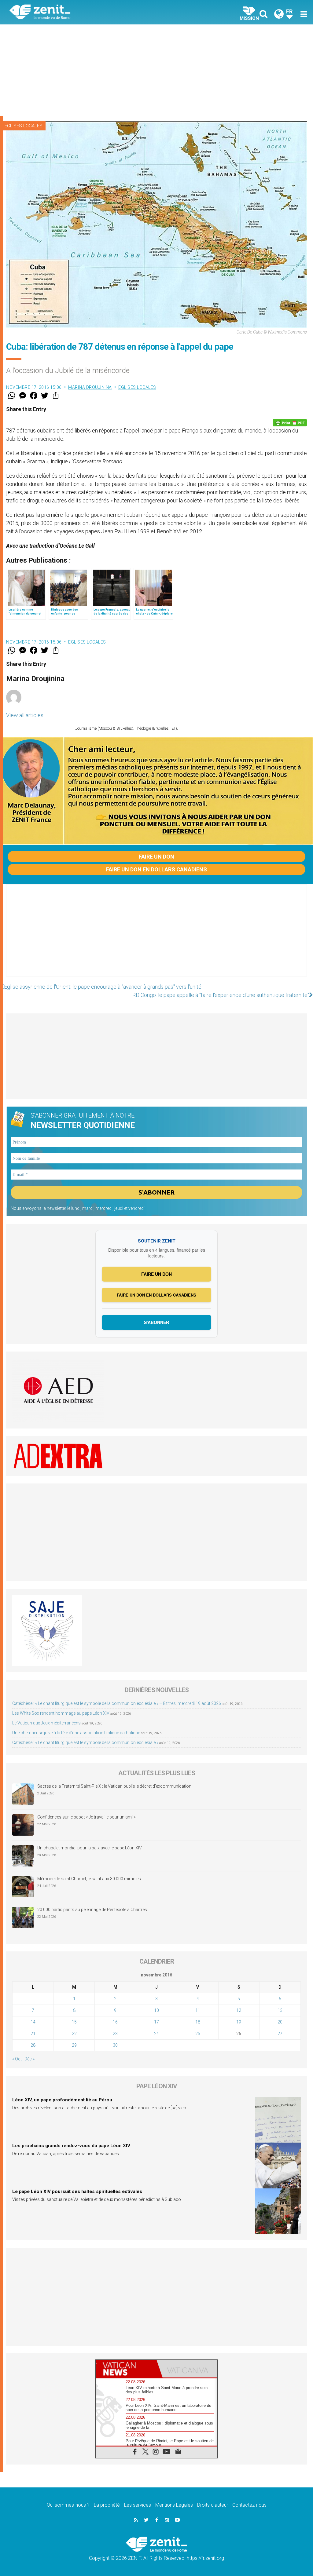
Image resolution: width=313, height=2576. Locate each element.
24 (156, 2034)
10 (156, 2010)
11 (198, 2010)
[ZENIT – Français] (88, 12)
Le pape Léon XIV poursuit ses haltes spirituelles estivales (77, 2191)
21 (33, 2034)
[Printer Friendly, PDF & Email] (290, 423)
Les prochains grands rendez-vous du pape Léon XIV (71, 2146)
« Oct (17, 2059)
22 (74, 2034)
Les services (138, 2505)
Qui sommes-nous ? (68, 2505)
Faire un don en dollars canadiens (156, 869)
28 (33, 2045)
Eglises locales (24, 126)
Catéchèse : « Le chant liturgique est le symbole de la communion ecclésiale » (85, 1742)
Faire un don (156, 857)
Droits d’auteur (213, 2505)
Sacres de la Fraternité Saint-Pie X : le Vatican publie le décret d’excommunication (114, 1786)
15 (74, 2022)
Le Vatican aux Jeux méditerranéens (46, 1723)
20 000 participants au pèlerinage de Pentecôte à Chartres (93, 1910)
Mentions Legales (174, 2505)
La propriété (107, 2505)
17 (156, 2022)
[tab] (126, 2369)
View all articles (25, 715)
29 (74, 2045)
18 (198, 2022)
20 (280, 2022)
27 (280, 2034)
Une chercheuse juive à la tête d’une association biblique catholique (76, 1733)
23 (115, 2034)
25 (198, 2034)
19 (239, 2022)
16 (115, 2022)
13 (280, 2010)
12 (239, 2010)
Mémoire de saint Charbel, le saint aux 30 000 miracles (89, 1879)
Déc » (29, 2059)
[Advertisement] (156, 70)
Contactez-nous (249, 2505)
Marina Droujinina (90, 387)
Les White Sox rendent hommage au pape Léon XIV (61, 1713)
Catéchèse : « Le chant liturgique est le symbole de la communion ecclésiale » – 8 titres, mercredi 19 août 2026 (117, 1703)
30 (115, 2045)
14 (33, 2022)
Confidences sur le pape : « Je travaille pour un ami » (87, 1817)
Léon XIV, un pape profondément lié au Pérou (62, 2100)
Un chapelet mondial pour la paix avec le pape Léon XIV (90, 1848)
